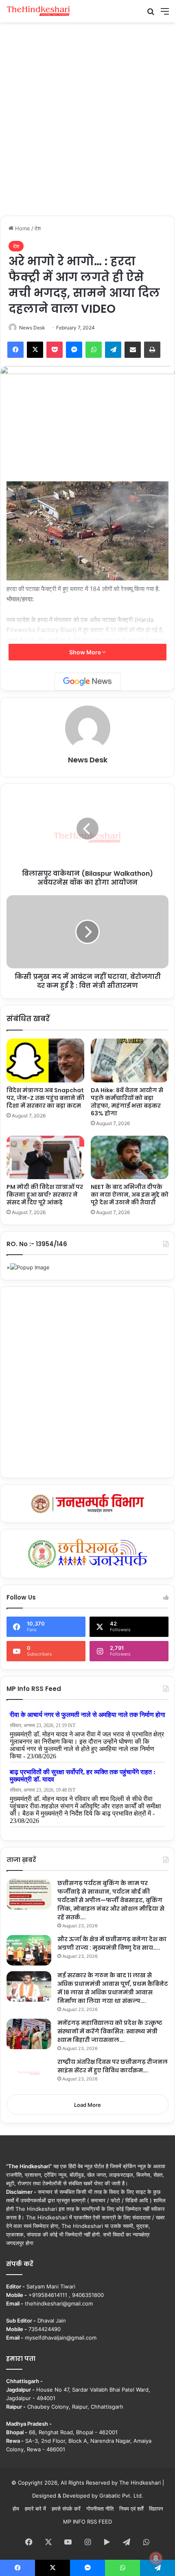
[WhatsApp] (94, 350)
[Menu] (165, 14)
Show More (86, 652)
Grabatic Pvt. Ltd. (121, 2496)
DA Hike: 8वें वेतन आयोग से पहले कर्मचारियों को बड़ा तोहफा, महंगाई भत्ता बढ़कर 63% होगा (127, 1102)
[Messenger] (74, 350)
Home (22, 228)
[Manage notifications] (156, 2558)
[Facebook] (15, 350)
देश (38, 228)
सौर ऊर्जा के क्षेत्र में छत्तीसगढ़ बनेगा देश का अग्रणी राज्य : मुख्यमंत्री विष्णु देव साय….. (112, 1943)
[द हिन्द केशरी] (39, 11)
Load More (87, 2105)
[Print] (152, 350)
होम (16, 2509)
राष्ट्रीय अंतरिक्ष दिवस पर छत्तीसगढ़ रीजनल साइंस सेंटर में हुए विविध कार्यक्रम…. (113, 2066)
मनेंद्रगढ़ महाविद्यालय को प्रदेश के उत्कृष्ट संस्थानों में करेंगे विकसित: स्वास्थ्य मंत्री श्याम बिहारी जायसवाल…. (110, 2031)
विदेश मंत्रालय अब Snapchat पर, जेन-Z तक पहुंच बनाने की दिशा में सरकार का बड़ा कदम (45, 1098)
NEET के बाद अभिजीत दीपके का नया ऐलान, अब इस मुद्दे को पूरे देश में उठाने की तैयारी (130, 1195)
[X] (35, 350)
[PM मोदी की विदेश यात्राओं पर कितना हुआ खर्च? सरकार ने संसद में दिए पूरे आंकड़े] (45, 1158)
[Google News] (87, 682)
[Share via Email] (133, 350)
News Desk (32, 328)
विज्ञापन (156, 2509)
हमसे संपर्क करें (66, 2509)
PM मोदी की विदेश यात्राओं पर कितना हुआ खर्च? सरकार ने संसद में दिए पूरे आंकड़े (45, 1195)
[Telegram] (113, 350)
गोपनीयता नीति (100, 2509)
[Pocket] (55, 350)
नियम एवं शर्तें (131, 2509)
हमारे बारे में (35, 2509)
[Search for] (151, 14)
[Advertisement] (87, 118)
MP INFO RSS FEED (87, 2522)
